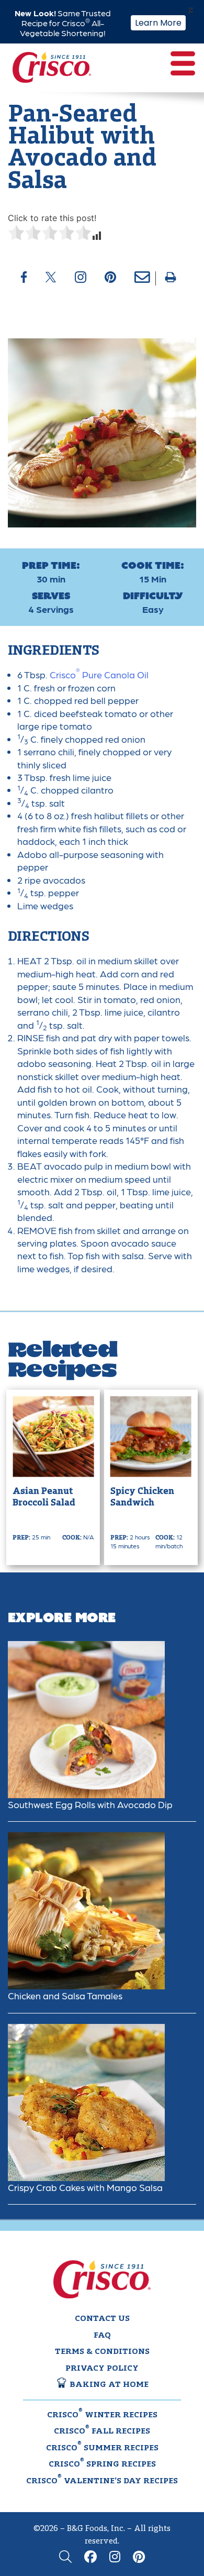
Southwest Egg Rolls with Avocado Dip (90, 1804)
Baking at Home (108, 2385)
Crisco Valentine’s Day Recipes (102, 2480)
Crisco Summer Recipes (102, 2447)
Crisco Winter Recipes (102, 2414)
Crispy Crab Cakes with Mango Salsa (85, 2187)
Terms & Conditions (102, 2352)
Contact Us (102, 2319)
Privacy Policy (102, 2369)
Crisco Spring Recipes (102, 2463)
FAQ (102, 2336)
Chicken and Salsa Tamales (65, 1995)
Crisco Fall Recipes (102, 2430)
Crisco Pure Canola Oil (99, 674)
